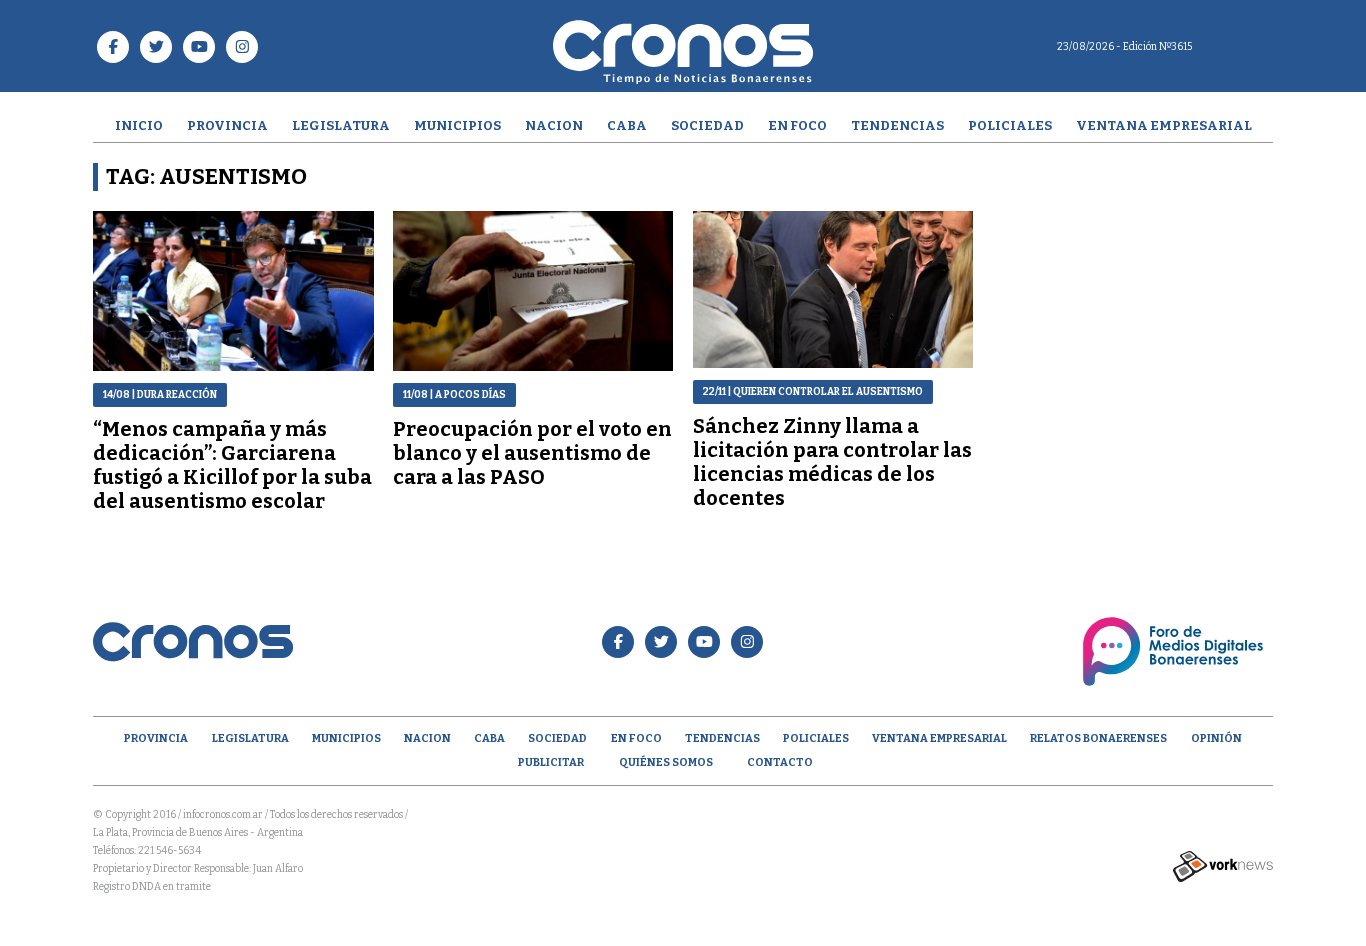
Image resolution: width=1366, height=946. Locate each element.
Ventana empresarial (1164, 125)
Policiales (1010, 125)
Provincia (227, 125)
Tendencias (897, 125)
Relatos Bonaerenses (1098, 738)
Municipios (457, 125)
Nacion (554, 125)
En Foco (797, 125)
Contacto (780, 762)
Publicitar (551, 762)
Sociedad (707, 125)
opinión (1216, 738)
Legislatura (341, 125)
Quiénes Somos (666, 762)
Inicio (139, 125)
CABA (627, 125)
